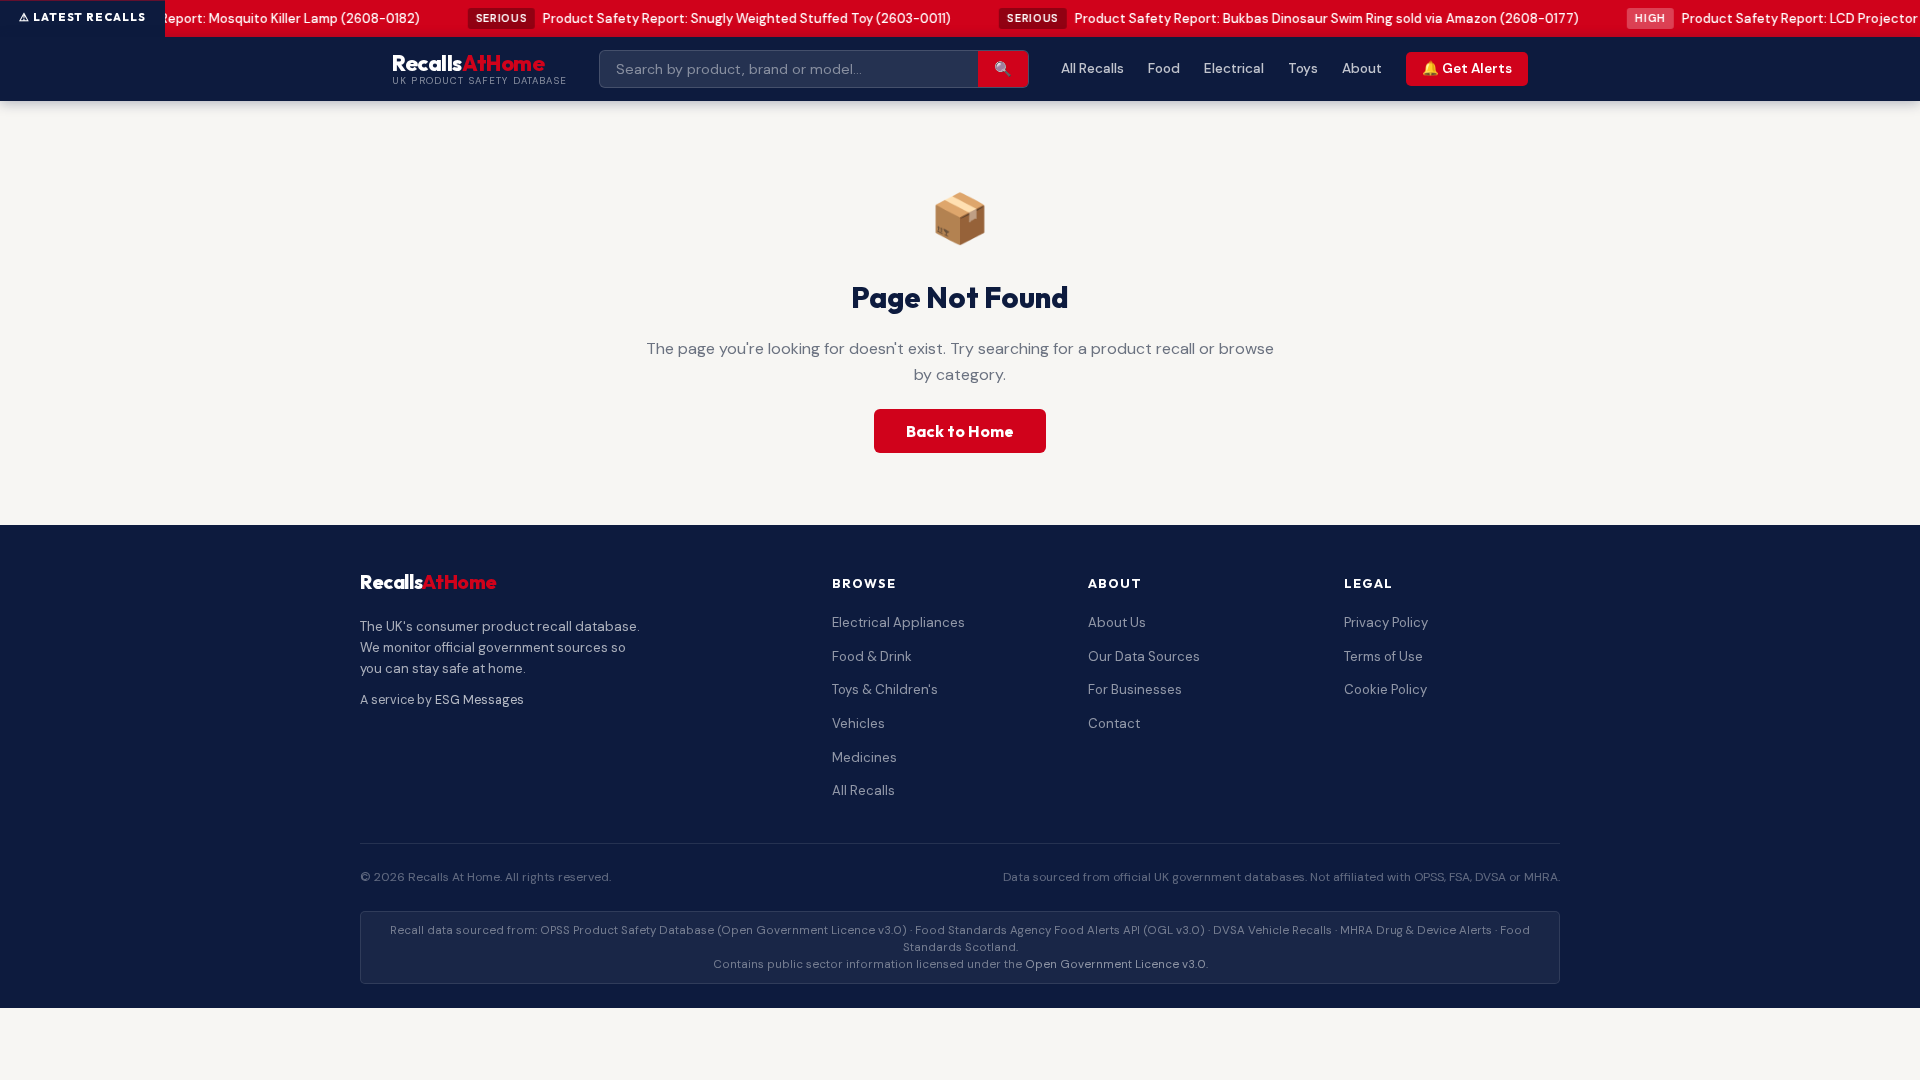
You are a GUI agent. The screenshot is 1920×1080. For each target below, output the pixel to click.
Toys (1303, 68)
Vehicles (858, 723)
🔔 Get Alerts (1467, 68)
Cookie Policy (1385, 689)
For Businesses (1135, 689)
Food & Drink (872, 656)
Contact (1114, 723)
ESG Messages (479, 700)
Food (1164, 68)
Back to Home (960, 431)
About (1362, 68)
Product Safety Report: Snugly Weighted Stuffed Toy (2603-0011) (708, 18)
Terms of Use (1383, 656)
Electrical (1234, 68)
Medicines (864, 757)
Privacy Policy (1386, 622)
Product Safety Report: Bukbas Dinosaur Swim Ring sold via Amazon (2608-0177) (1288, 18)
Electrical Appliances (898, 622)
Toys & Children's (885, 689)
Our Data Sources (1144, 656)
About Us (1117, 622)
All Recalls (1092, 68)
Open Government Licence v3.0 (1115, 964)
